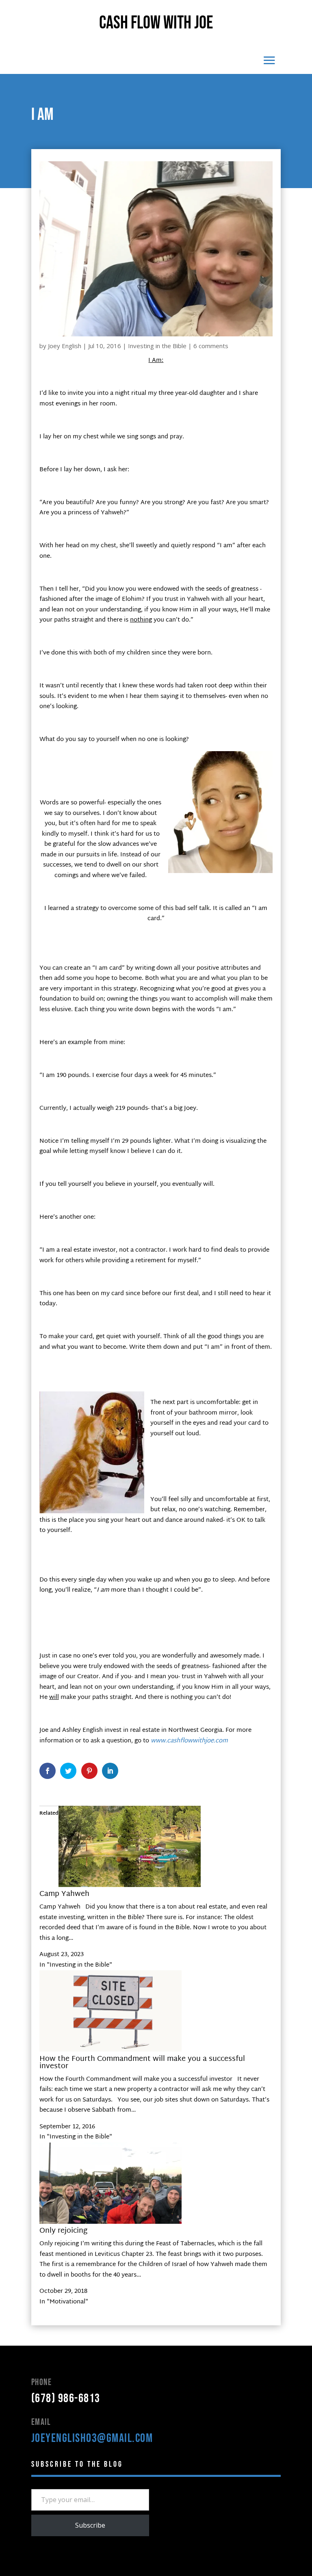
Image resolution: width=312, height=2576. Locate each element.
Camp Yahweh (64, 1894)
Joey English (65, 346)
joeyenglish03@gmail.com (92, 2438)
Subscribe (90, 2525)
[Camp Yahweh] (130, 1886)
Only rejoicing (63, 2231)
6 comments (211, 346)
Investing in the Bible (157, 346)
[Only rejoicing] (110, 2222)
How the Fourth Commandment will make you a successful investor (142, 2063)
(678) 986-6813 (66, 2398)
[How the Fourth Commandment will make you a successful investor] (110, 2050)
